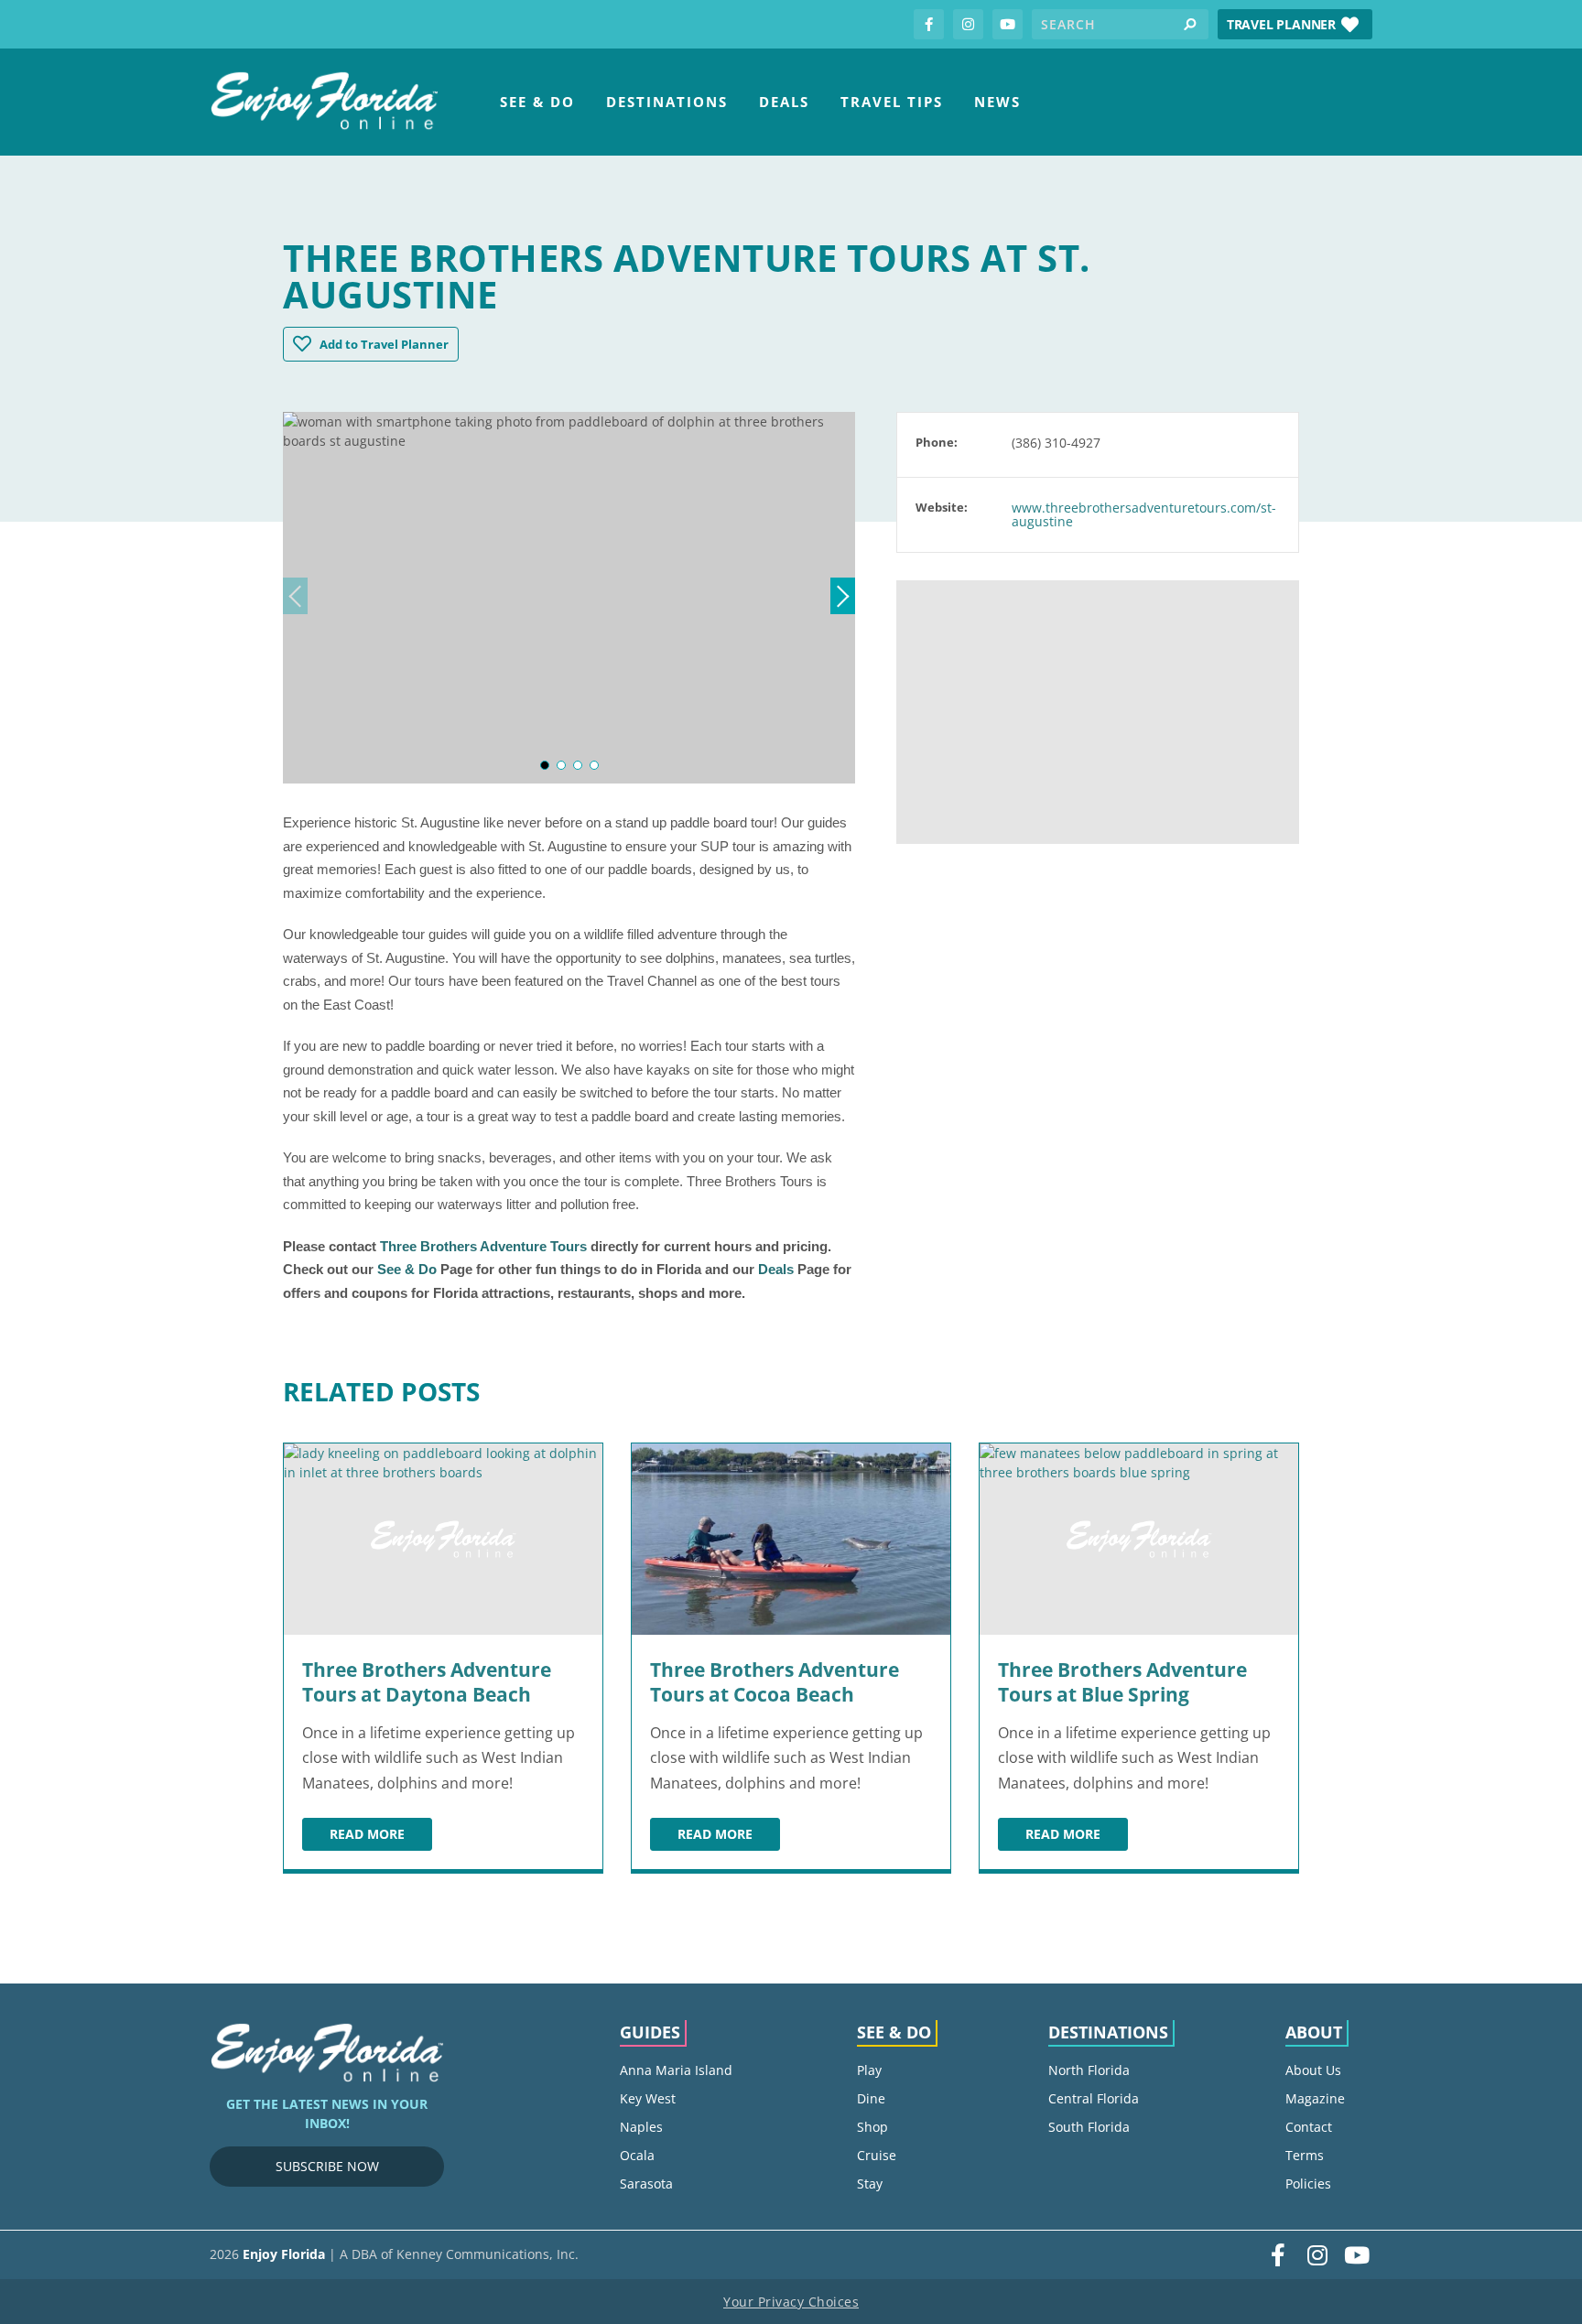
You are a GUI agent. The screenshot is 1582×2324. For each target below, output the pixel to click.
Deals (784, 102)
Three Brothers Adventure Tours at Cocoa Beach (775, 1682)
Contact (1309, 2127)
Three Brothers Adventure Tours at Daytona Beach (427, 1682)
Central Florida (1094, 2098)
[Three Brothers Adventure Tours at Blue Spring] (1139, 1539)
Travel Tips (892, 102)
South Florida (1089, 2127)
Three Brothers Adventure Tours (483, 1246)
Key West (648, 2098)
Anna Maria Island (676, 2070)
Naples (641, 2127)
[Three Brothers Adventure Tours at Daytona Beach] (443, 1539)
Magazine (1315, 2098)
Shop (872, 2127)
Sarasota (646, 2183)
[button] (1295, 24)
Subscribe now (327, 2166)
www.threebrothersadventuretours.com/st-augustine (1144, 514)
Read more (381, 1837)
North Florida (1089, 2070)
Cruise (877, 2155)
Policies (1308, 2183)
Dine (871, 2098)
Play (869, 2070)
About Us (1313, 2070)
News (997, 102)
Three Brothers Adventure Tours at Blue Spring (1122, 1682)
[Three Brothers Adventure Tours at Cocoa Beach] (791, 1539)
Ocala (637, 2155)
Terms (1305, 2155)
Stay (870, 2183)
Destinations (667, 102)
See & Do (537, 102)
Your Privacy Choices (791, 2302)
